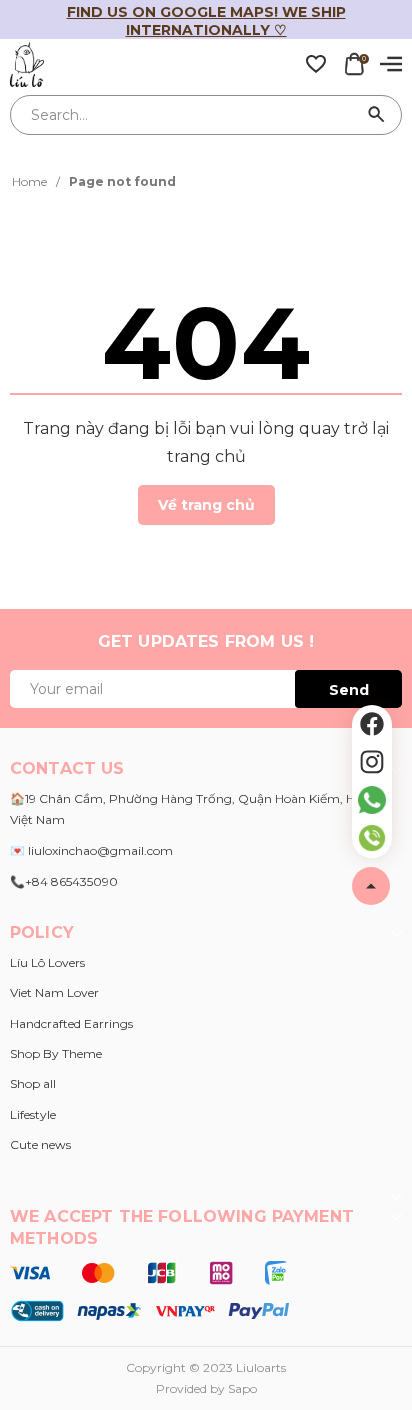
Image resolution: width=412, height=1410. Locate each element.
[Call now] (372, 838)
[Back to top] (371, 886)
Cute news (40, 1144)
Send (349, 690)
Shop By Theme (56, 1053)
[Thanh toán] (149, 1291)
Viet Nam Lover (54, 992)
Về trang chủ (206, 505)
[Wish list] (316, 63)
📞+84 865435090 (64, 881)
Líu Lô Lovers (47, 962)
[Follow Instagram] (372, 762)
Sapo (242, 1388)
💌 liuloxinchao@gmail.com (91, 850)
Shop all (33, 1083)
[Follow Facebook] (372, 724)
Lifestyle (33, 1114)
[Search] (377, 115)
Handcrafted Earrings (71, 1023)
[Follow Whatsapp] (372, 800)
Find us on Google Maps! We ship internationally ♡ (206, 21)
